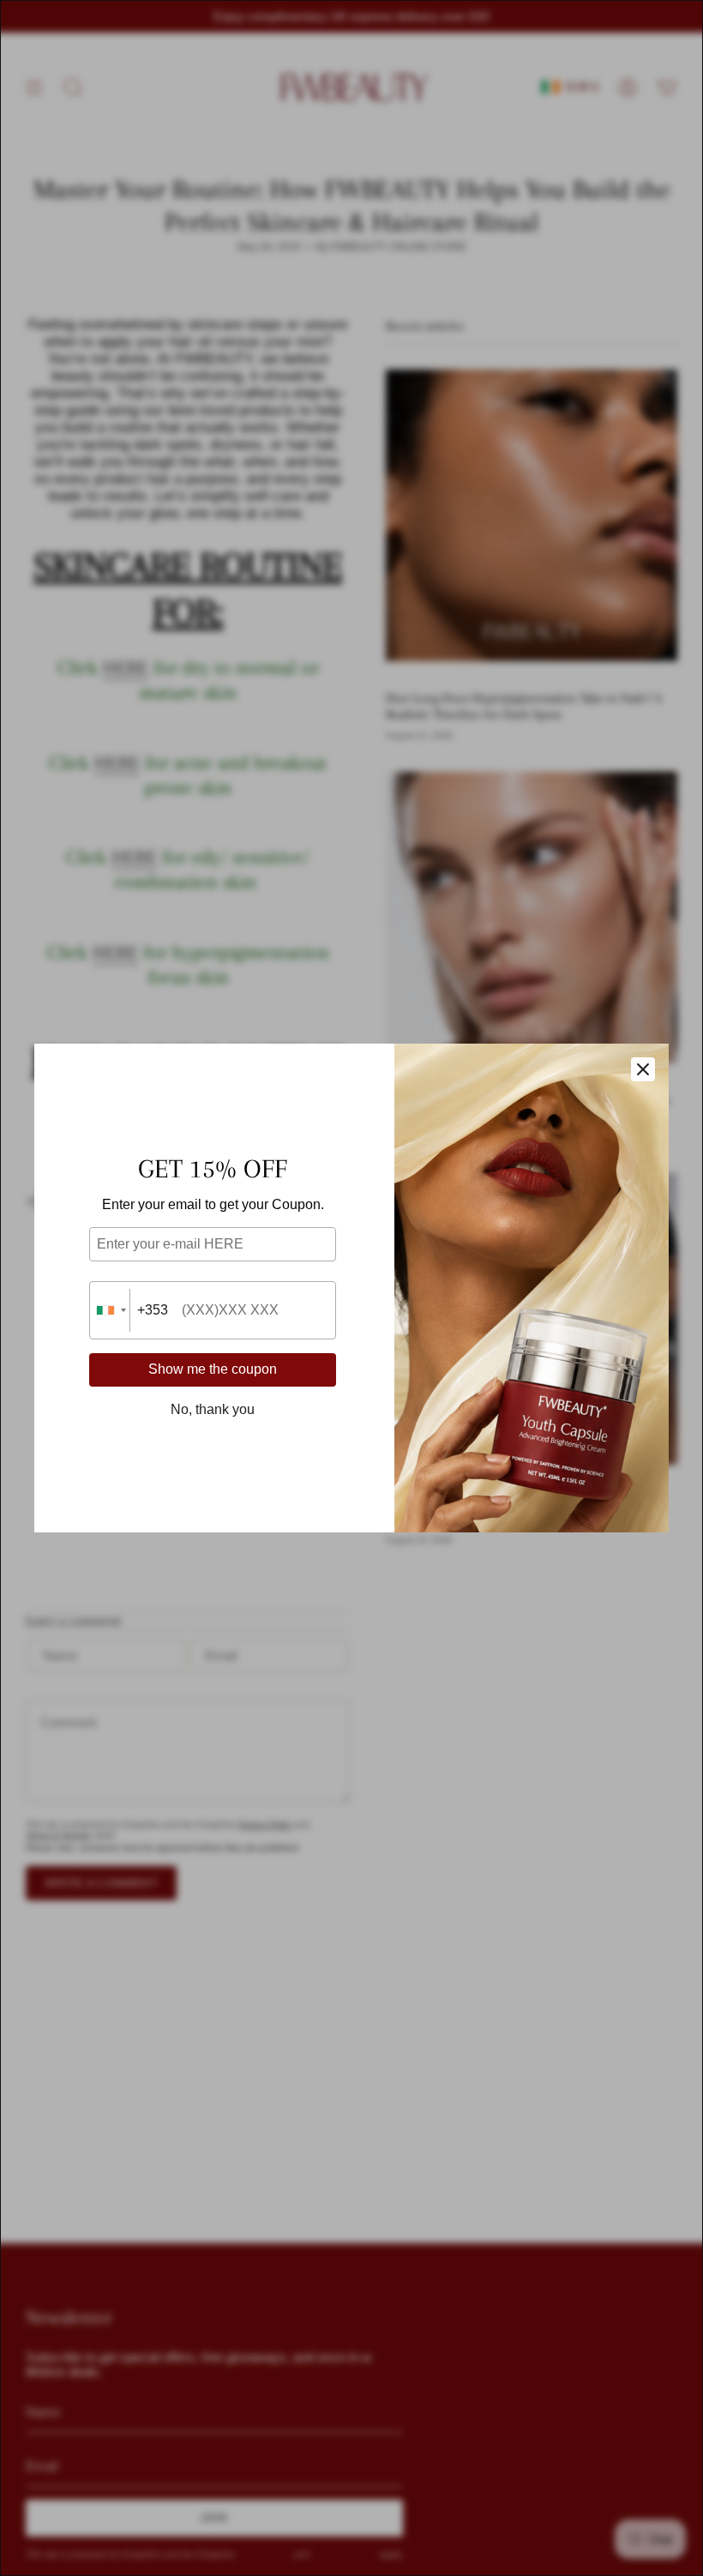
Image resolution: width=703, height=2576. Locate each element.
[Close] (643, 1069)
